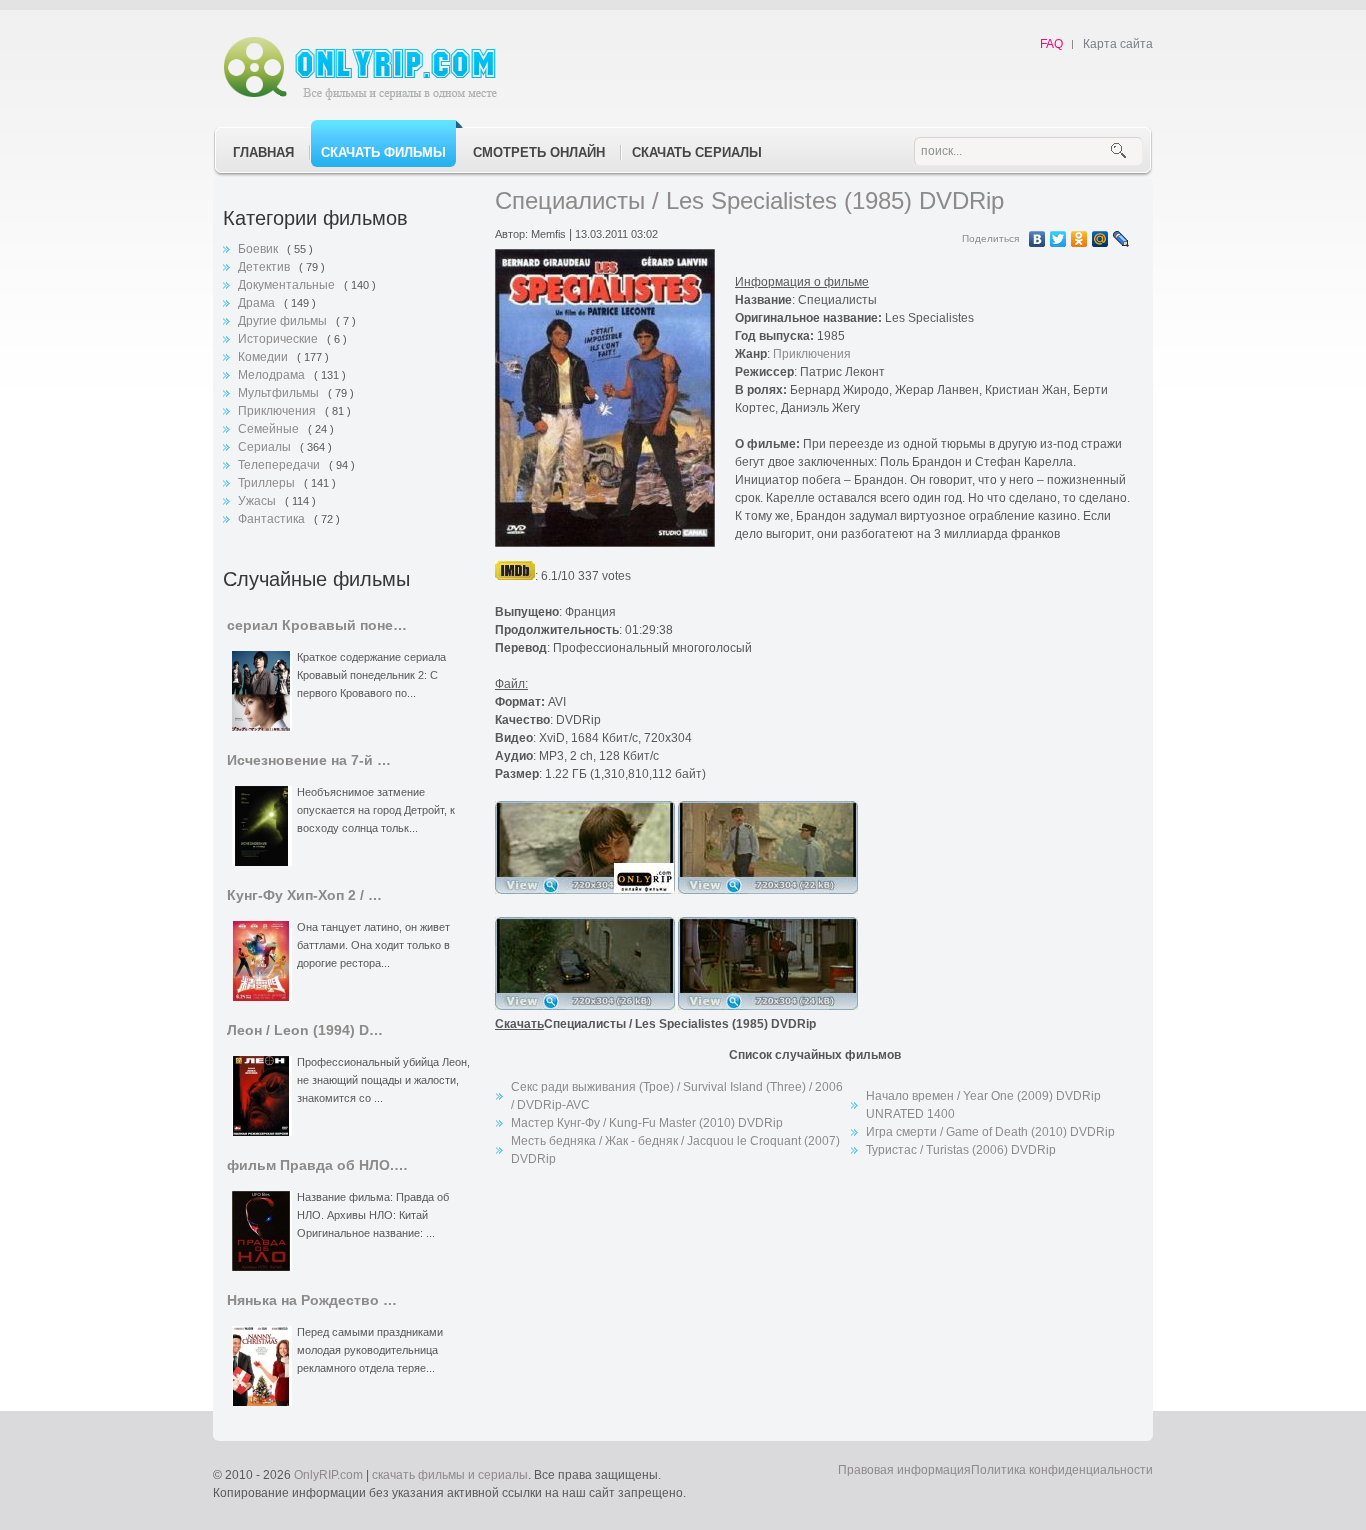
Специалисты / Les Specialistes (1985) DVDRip (749, 200)
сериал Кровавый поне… (317, 625)
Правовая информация (904, 1470)
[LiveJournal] (1121, 239)
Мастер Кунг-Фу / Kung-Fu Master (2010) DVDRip (647, 1123)
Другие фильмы (284, 321)
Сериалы (266, 447)
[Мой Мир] (1100, 239)
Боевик (259, 249)
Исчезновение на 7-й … (309, 760)
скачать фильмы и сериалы (450, 1475)
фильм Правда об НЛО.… (317, 1165)
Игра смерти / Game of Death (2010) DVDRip (990, 1132)
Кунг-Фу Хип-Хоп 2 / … (304, 895)
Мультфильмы (280, 393)
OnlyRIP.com (328, 1475)
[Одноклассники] (1079, 239)
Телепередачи (280, 465)
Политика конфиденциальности (1062, 1470)
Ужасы (258, 501)
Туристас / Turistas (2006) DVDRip (961, 1150)
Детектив (265, 267)
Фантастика (273, 519)
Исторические (279, 339)
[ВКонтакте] (1037, 239)
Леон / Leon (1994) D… (305, 1030)
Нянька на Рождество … (312, 1300)
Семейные (270, 429)
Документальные (288, 285)
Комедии (264, 357)
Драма (258, 303)
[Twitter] (1058, 239)
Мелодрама (273, 375)
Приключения (278, 411)
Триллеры (268, 483)
